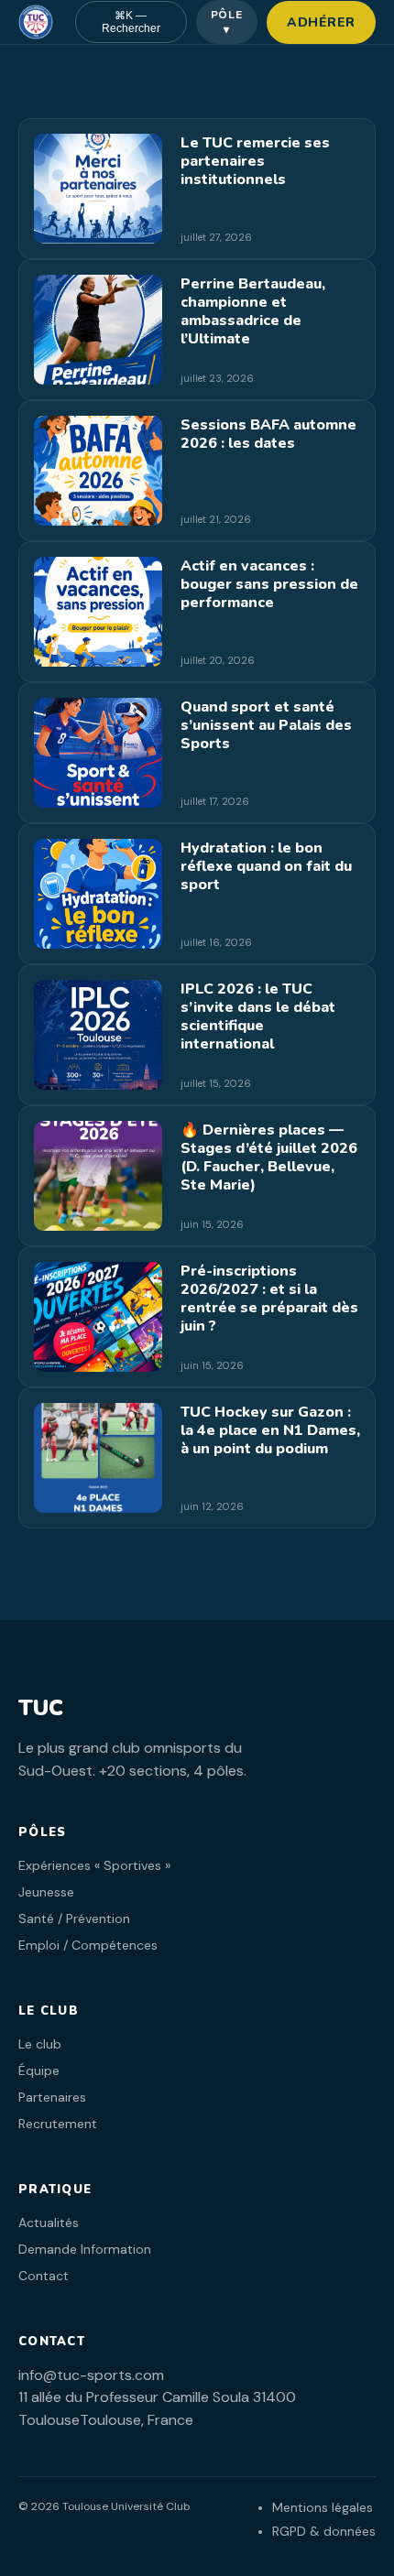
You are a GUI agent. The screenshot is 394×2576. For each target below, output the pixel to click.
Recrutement (58, 2124)
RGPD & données (324, 2531)
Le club (40, 2044)
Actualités (49, 2223)
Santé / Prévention (74, 1918)
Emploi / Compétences (88, 1945)
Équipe (39, 2071)
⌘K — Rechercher (131, 22)
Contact (44, 2276)
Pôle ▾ (227, 22)
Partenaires (52, 2097)
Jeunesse (46, 1892)
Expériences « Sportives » (94, 1865)
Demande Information (85, 2249)
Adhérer (321, 22)
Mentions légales (323, 2507)
